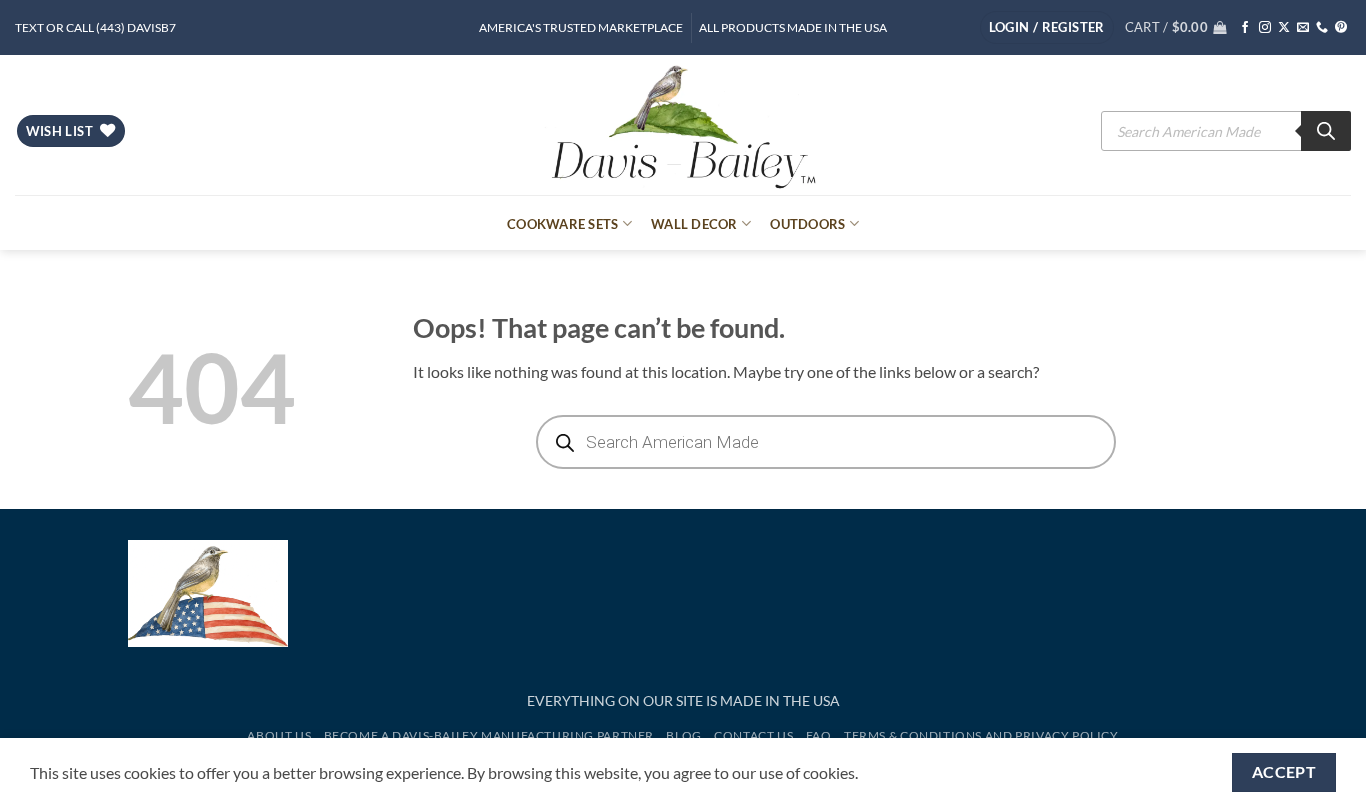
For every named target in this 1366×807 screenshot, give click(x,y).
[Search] (1326, 131)
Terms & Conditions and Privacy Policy (981, 735)
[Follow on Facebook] (1245, 28)
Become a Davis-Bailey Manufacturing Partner (489, 735)
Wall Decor (694, 224)
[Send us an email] (1303, 28)
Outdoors (807, 224)
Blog (683, 735)
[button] (1047, 27)
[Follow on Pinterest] (1341, 28)
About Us (279, 735)
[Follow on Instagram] (1265, 28)
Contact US (753, 735)
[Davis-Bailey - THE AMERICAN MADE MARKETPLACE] (683, 125)
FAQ (819, 735)
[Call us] (1322, 28)
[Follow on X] (1284, 28)
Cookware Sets (562, 224)
